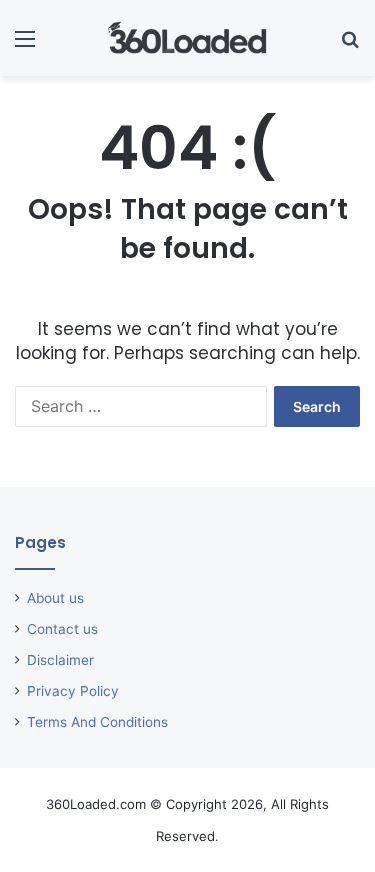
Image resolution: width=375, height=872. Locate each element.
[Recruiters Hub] (188, 38)
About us (55, 598)
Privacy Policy (73, 691)
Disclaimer (60, 660)
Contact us (62, 629)
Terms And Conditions (97, 722)
